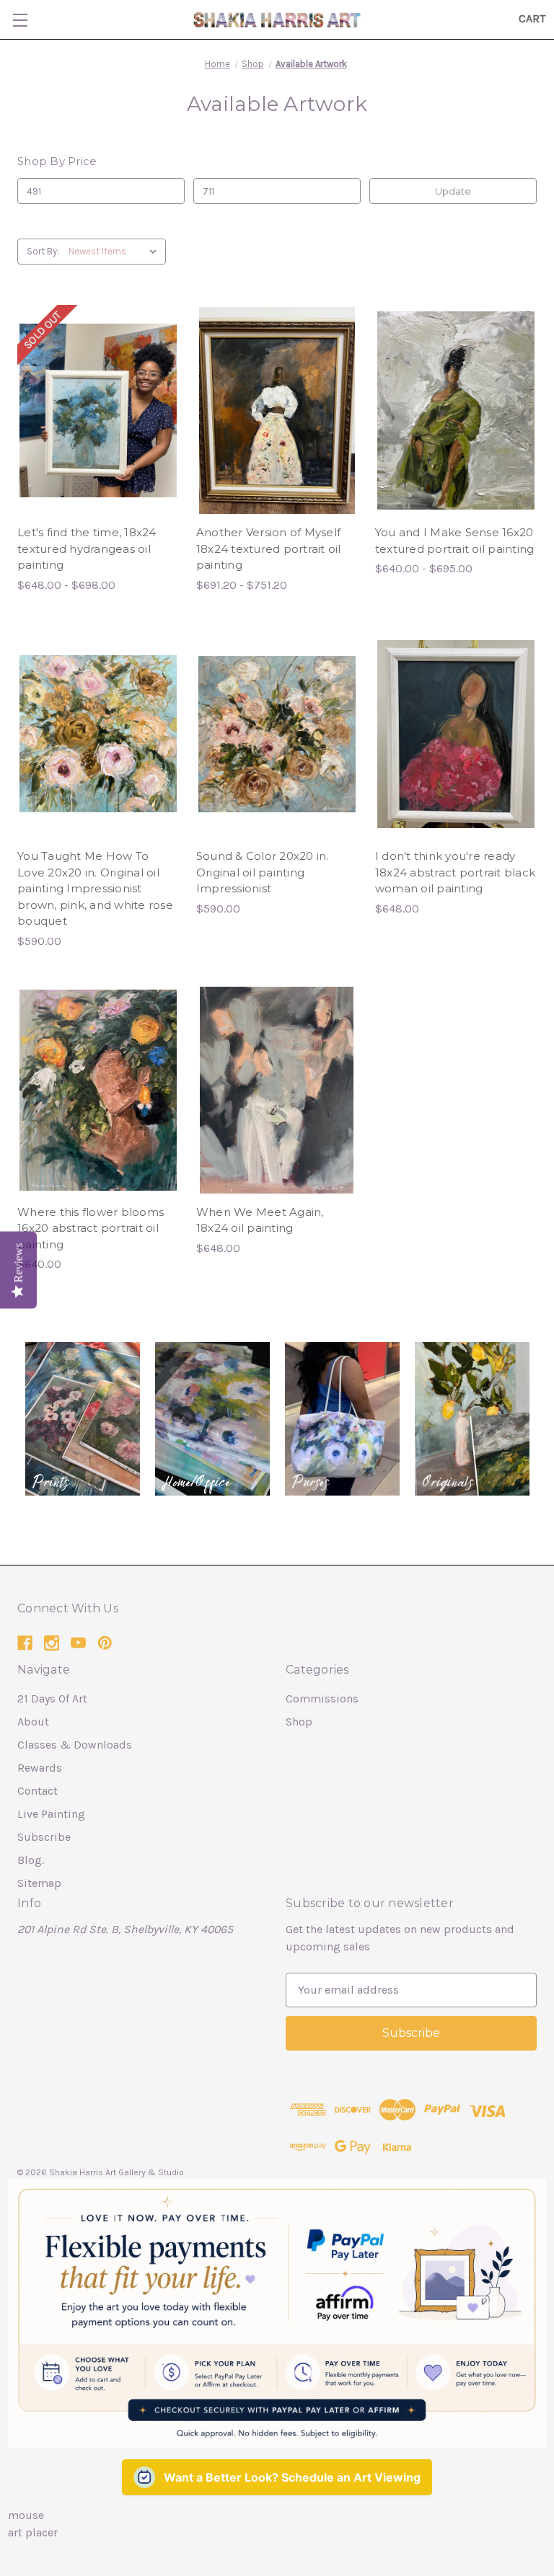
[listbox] (116, 252)
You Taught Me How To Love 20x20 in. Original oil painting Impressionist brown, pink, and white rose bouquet (95, 888)
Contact (38, 1791)
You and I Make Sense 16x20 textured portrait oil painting (455, 541)
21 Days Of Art (52, 1698)
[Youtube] (78, 1643)
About (33, 1722)
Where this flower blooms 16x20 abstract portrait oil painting (91, 1228)
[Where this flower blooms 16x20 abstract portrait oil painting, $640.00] (98, 1090)
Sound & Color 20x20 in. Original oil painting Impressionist (263, 872)
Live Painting (51, 1814)
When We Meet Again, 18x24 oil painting (260, 1220)
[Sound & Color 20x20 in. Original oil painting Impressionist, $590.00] (277, 734)
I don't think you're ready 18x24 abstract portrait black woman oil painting (455, 872)
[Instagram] (52, 1643)
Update (453, 191)
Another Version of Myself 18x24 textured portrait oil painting (269, 548)
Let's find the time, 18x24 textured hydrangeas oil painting (87, 548)
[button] (83, 1419)
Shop (299, 1722)
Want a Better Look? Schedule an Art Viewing (292, 2477)
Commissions (322, 1698)
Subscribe (44, 1837)
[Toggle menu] (20, 20)
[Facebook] (25, 1643)
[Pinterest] (105, 1643)
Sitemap (39, 1883)
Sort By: (43, 251)
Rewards (40, 1768)
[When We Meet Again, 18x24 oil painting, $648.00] (277, 1090)
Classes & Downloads (75, 1745)
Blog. (31, 1860)
